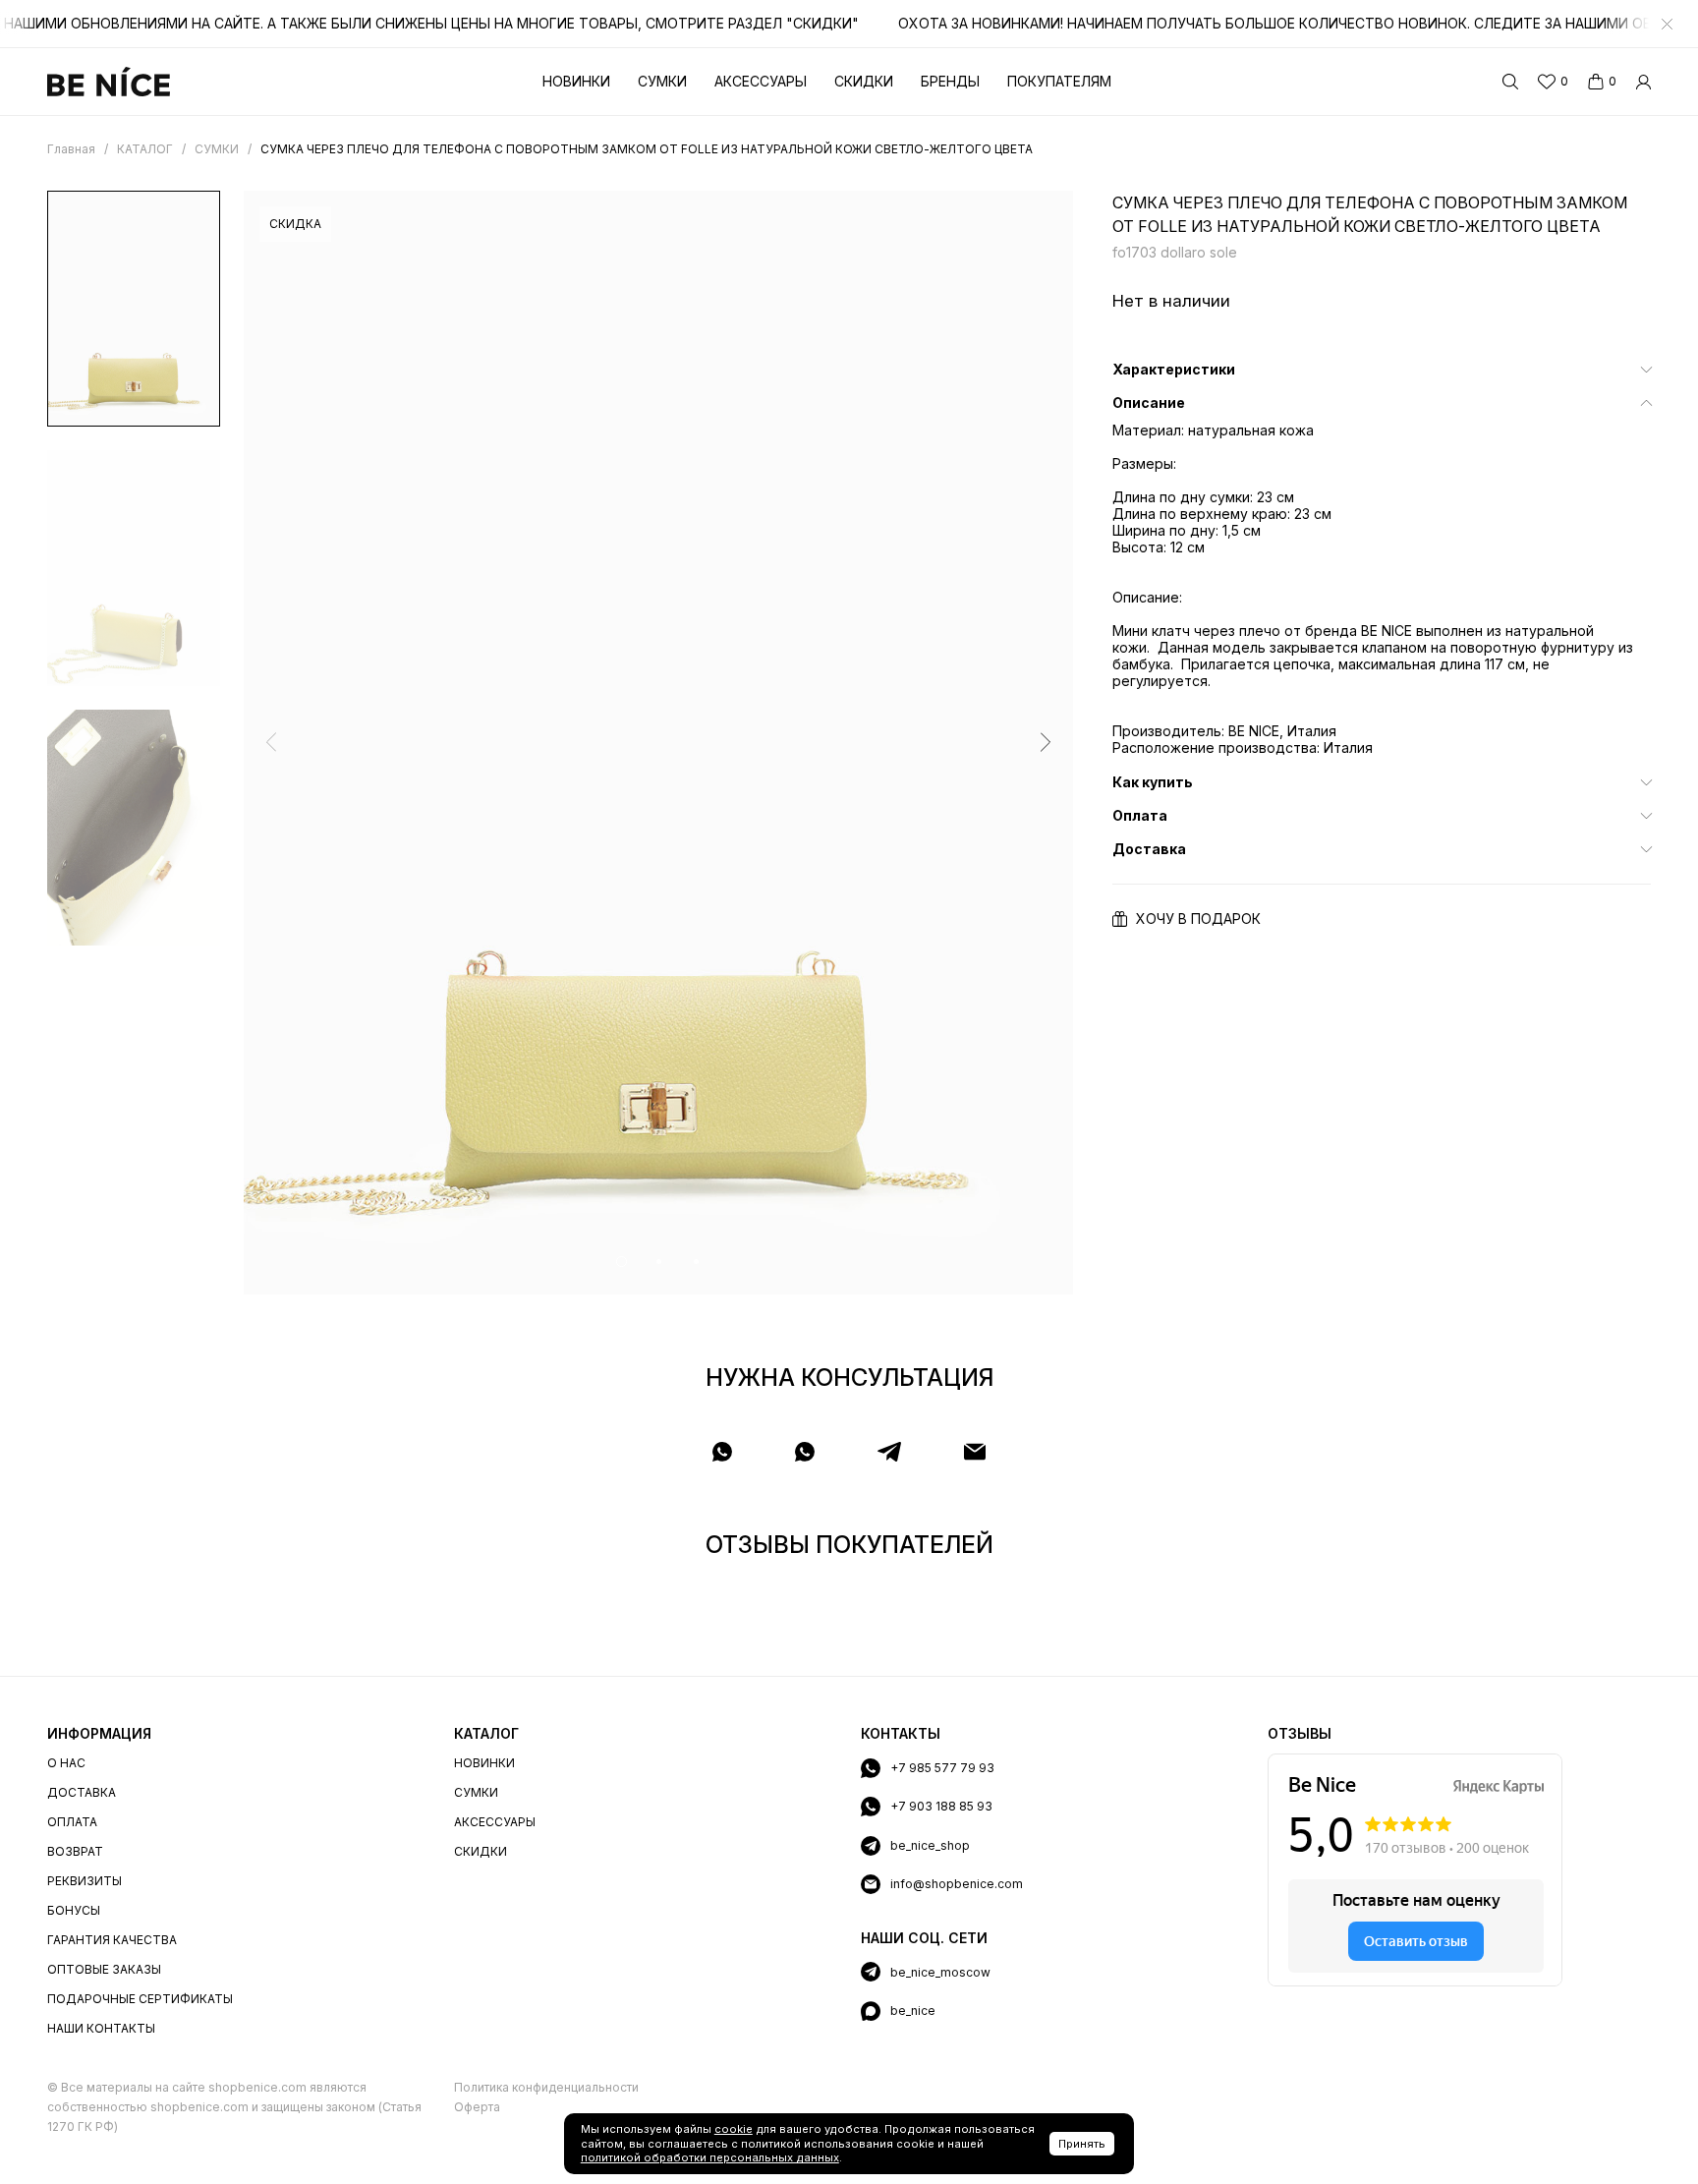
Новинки (576, 81)
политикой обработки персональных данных (710, 2157)
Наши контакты (101, 2028)
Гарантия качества (112, 1940)
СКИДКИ (481, 1851)
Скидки (864, 81)
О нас (66, 1763)
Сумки (662, 81)
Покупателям (1059, 81)
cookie (734, 2129)
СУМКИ (476, 1792)
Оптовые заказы (104, 1969)
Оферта (477, 2107)
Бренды (950, 81)
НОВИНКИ (484, 1763)
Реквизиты (85, 1881)
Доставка (82, 1792)
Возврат (75, 1851)
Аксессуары (761, 81)
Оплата (72, 1822)
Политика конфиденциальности (546, 2087)
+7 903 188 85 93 (941, 1806)
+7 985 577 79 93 (942, 1768)
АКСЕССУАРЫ (495, 1822)
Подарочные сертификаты (140, 1999)
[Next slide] (1046, 742)
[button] (622, 1262)
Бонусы (74, 1910)
